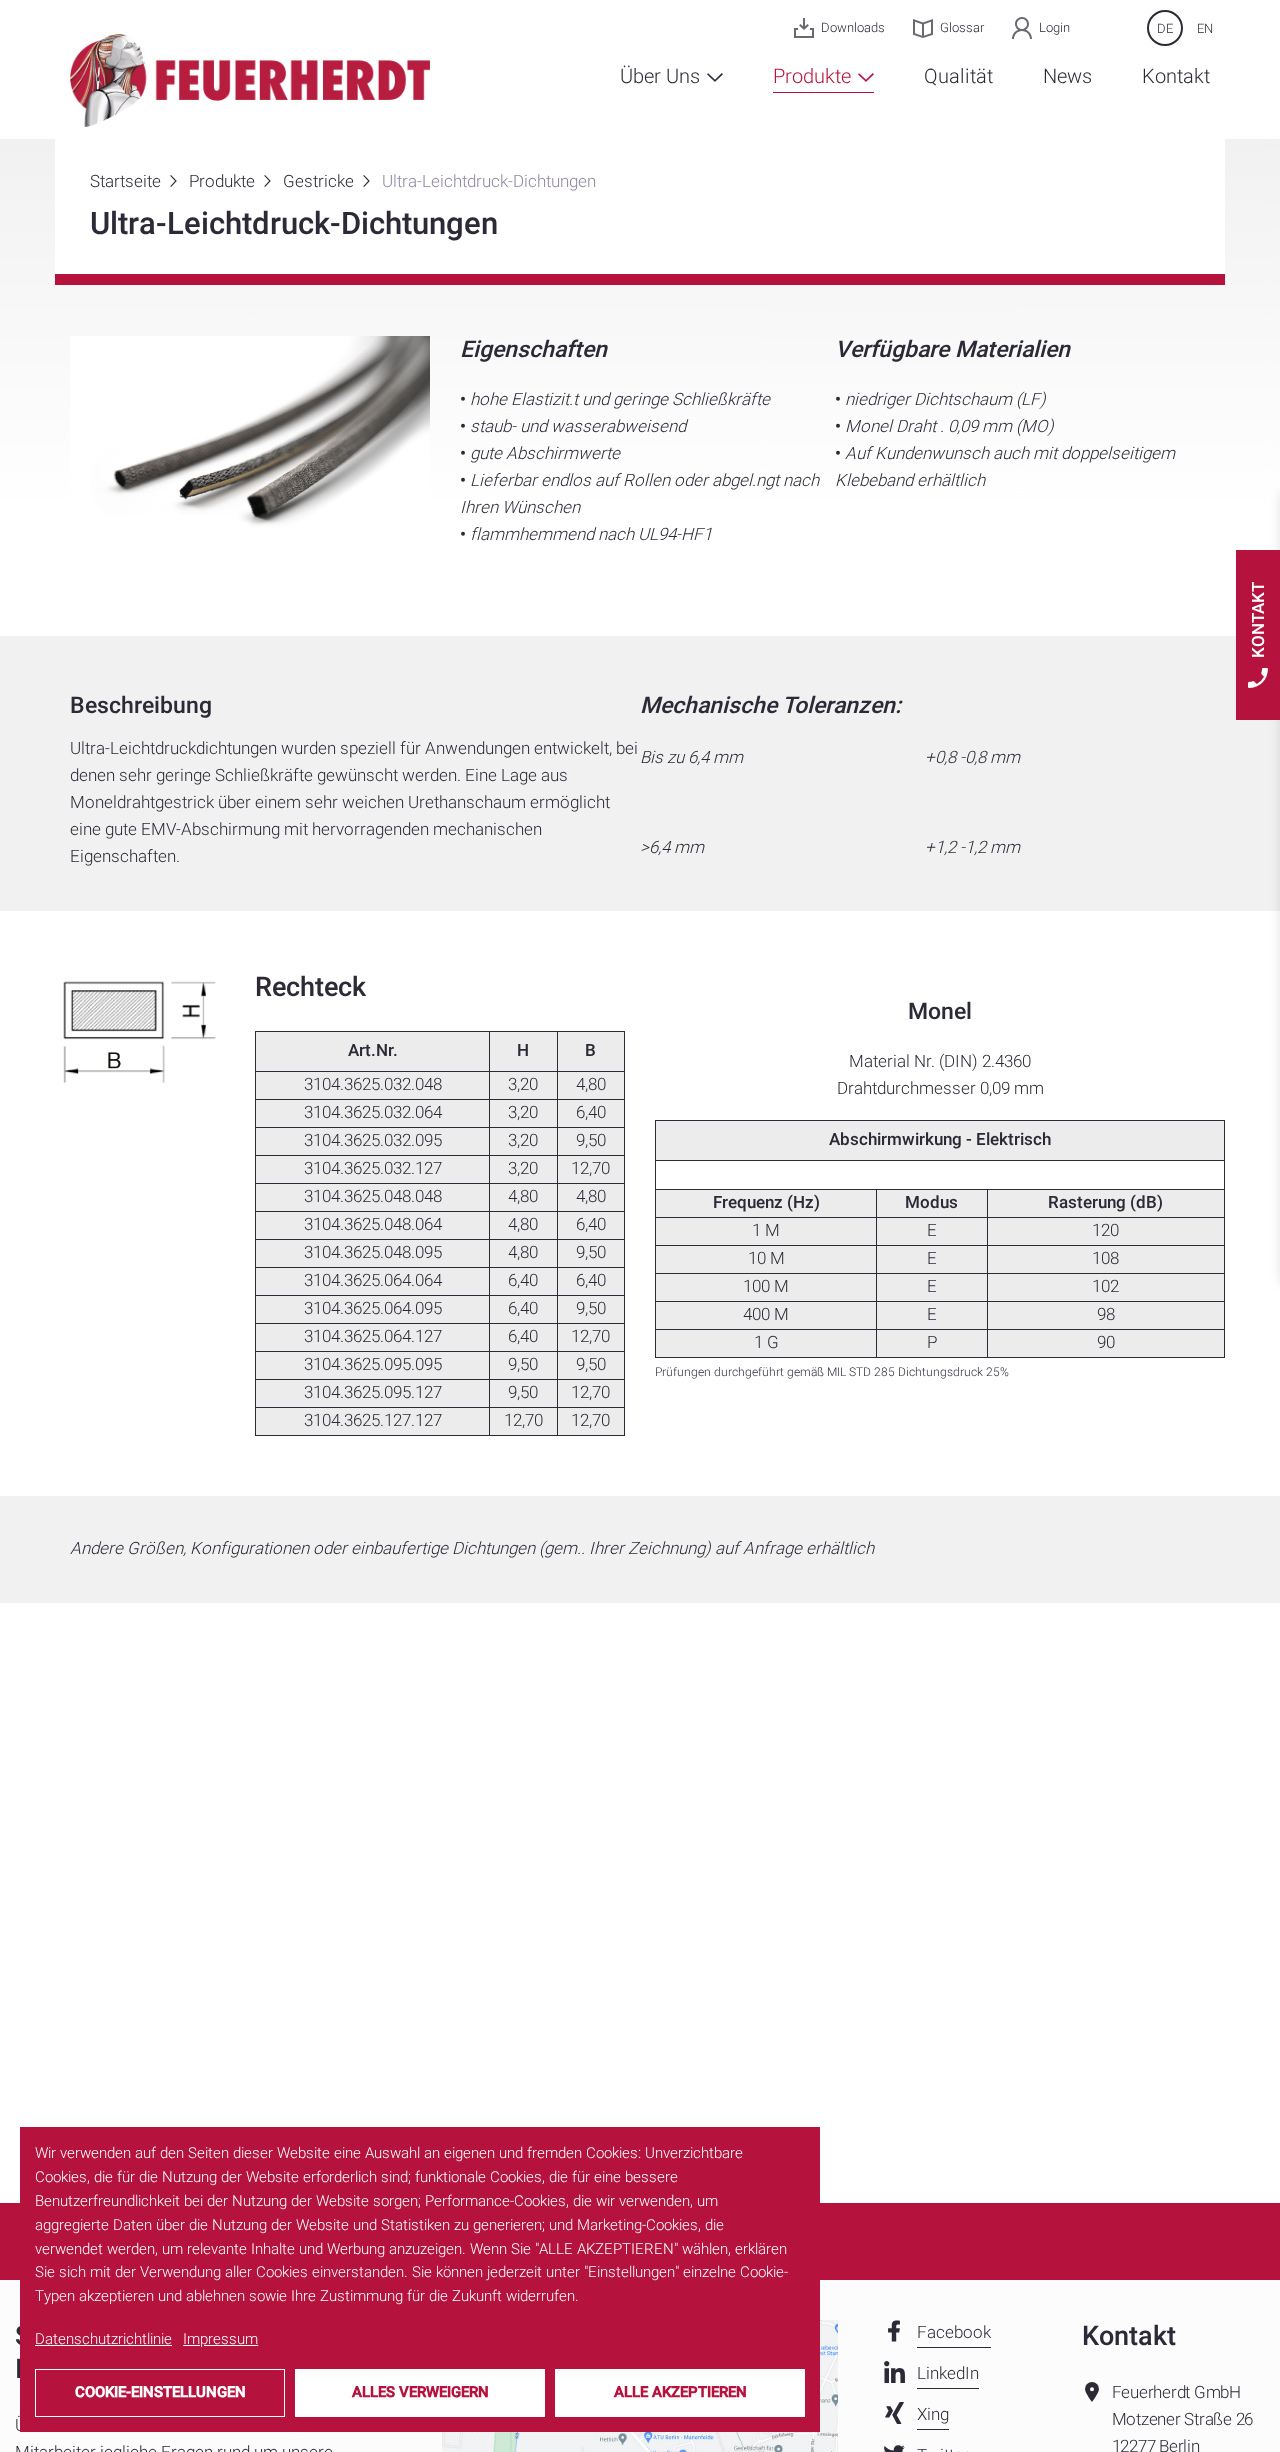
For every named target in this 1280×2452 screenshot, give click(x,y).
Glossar (962, 27)
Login (1054, 27)
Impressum (220, 2339)
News (1067, 76)
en (1205, 28)
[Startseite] (250, 79)
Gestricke (318, 181)
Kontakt (1176, 76)
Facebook (954, 2332)
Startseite (125, 181)
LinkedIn (948, 2373)
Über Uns (662, 76)
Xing (933, 2414)
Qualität (958, 76)
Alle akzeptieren (680, 2392)
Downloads (853, 27)
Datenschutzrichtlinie (103, 2339)
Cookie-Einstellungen (160, 2392)
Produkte (814, 76)
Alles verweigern (420, 2392)
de (1165, 28)
